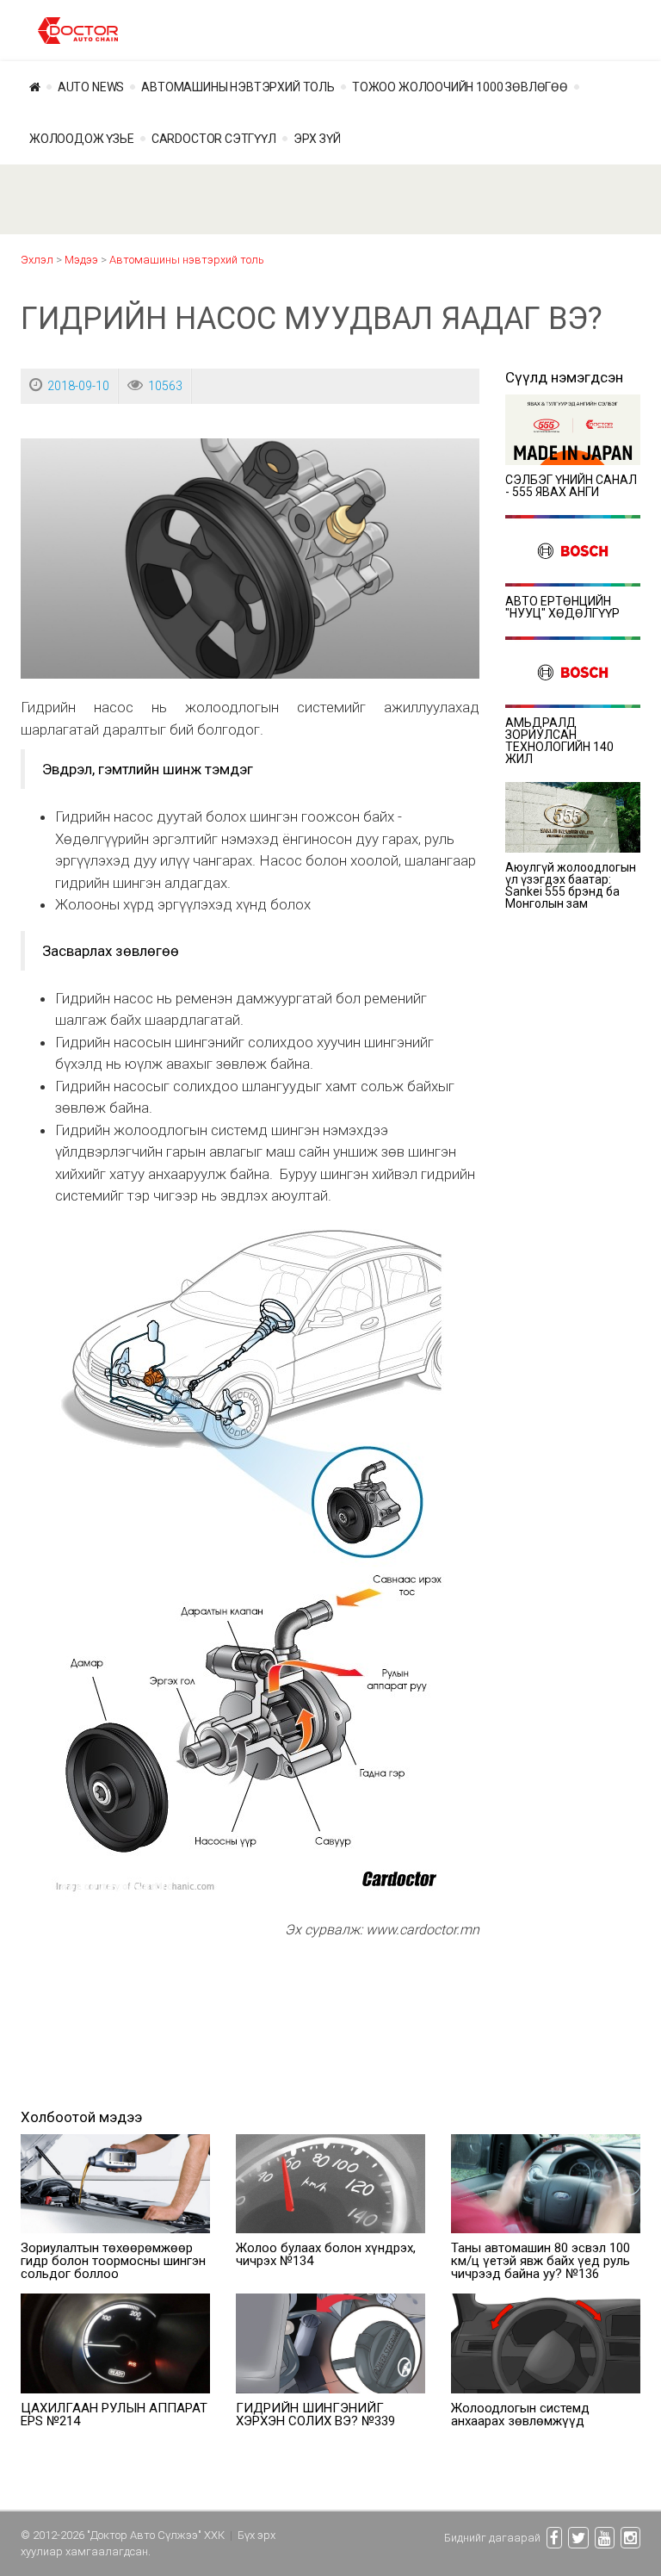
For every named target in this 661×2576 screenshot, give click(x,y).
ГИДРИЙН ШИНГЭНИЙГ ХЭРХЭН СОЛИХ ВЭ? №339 (315, 2415)
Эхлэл (37, 260)
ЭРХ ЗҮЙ (317, 139)
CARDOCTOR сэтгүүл (214, 139)
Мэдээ (81, 260)
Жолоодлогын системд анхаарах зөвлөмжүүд (520, 2415)
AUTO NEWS (91, 87)
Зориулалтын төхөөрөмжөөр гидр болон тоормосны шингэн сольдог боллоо (113, 2261)
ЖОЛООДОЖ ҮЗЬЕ (82, 139)
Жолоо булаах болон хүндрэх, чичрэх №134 (326, 2254)
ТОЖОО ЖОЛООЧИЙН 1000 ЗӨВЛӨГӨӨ (460, 87)
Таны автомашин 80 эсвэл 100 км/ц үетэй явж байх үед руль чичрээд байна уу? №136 (541, 2261)
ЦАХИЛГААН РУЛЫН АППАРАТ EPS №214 (114, 2415)
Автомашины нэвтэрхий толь (187, 260)
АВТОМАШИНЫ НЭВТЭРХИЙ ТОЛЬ (238, 87)
